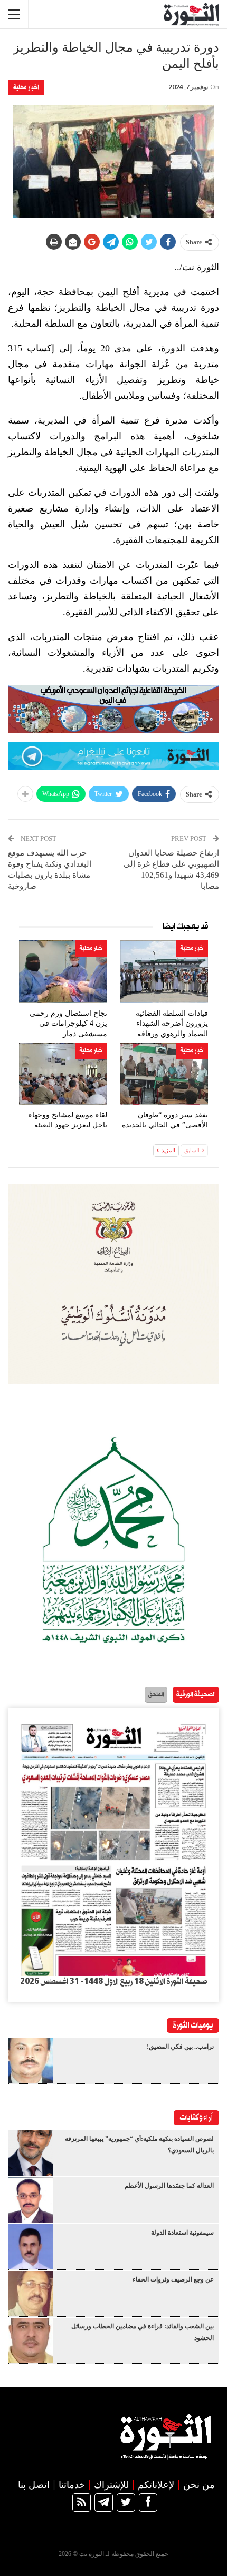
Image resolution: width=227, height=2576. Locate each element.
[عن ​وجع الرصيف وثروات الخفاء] (31, 2294)
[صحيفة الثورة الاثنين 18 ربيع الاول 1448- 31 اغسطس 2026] (113, 1846)
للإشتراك (111, 2485)
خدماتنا (72, 2485)
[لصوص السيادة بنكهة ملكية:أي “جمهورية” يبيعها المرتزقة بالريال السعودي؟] (31, 2153)
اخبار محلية (26, 87)
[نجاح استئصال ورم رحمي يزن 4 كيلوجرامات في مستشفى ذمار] (63, 971)
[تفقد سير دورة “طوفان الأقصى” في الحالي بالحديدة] (164, 1074)
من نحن (199, 2485)
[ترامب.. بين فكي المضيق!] (31, 2061)
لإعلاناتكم (156, 2485)
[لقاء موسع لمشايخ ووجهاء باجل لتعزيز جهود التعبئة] (63, 1074)
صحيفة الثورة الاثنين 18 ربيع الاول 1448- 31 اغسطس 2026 (113, 1982)
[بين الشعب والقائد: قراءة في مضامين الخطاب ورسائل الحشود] (31, 2341)
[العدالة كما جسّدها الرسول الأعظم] (31, 2200)
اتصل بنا (34, 2485)
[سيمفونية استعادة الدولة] (31, 2247)
